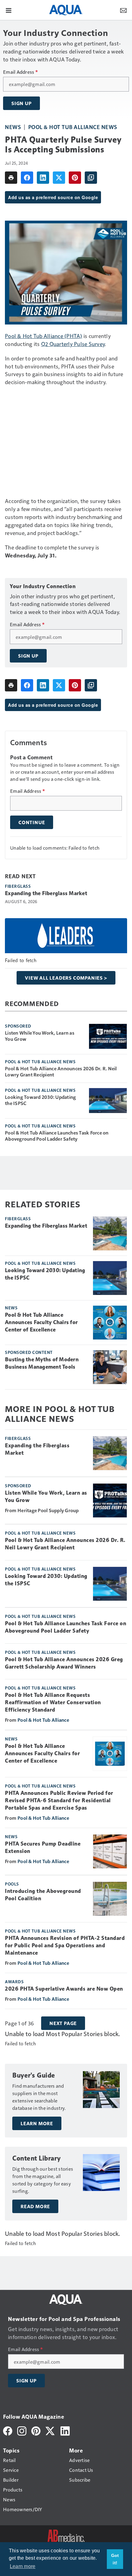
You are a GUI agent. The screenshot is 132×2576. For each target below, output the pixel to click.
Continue (32, 822)
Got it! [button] (115, 2559)
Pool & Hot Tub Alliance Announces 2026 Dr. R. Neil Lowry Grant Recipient (61, 1072)
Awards (14, 1981)
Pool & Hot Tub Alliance (43, 1720)
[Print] (11, 178)
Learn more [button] (23, 2566)
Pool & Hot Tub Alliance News (73, 127)
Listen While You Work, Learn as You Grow (40, 1036)
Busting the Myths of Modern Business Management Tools (42, 1363)
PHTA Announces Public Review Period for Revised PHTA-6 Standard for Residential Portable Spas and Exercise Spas (59, 1800)
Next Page (63, 2023)
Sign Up (21, 103)
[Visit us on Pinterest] (36, 2430)
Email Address (20, 72)
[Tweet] (59, 178)
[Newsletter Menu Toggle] (123, 10)
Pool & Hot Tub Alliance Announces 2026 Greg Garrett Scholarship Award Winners (64, 1663)
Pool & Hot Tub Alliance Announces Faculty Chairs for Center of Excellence (41, 1322)
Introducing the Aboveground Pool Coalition (43, 1895)
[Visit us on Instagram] (22, 2430)
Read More (35, 2206)
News (13, 127)
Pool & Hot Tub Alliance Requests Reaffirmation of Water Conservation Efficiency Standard (53, 1702)
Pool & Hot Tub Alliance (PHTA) (44, 336)
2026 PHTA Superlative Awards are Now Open (64, 1989)
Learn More (37, 2123)
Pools (12, 1884)
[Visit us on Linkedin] (65, 2430)
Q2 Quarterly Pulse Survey (73, 344)
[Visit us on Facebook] (8, 2430)
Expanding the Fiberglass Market (46, 893)
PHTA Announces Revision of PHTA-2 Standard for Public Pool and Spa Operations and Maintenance (65, 1945)
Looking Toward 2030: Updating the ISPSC (40, 1100)
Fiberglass (18, 886)
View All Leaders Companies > (66, 978)
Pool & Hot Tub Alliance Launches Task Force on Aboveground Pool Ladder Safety (57, 1136)
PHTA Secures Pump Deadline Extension (43, 1847)
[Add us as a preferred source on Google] (91, 178)
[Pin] (75, 178)
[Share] (27, 178)
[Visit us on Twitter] (50, 2430)
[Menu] (9, 10)
